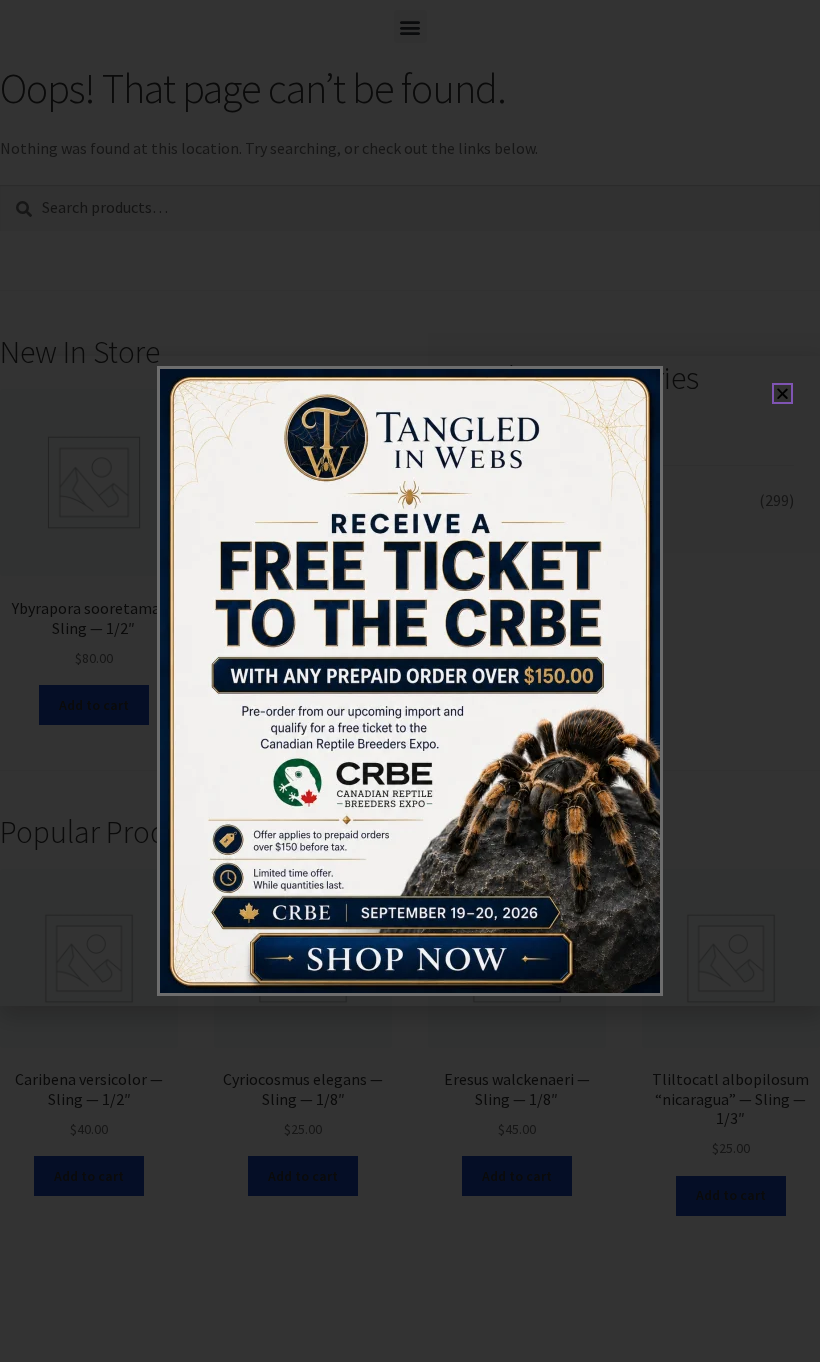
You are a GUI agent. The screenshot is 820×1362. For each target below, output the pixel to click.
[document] (410, 681)
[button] (782, 393)
